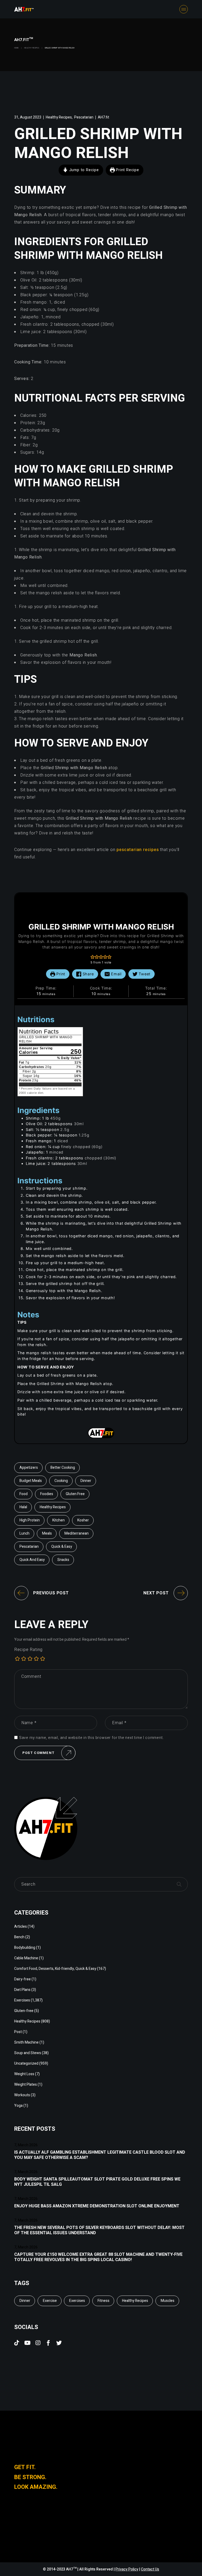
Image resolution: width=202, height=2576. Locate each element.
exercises (77, 2301)
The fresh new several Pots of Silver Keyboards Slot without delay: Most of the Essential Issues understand (99, 2230)
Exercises (22, 2000)
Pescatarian (84, 117)
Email (116, 974)
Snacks (63, 1560)
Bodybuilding (25, 1948)
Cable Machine (26, 1958)
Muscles (168, 2301)
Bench (19, 1937)
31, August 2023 (28, 117)
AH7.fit (103, 117)
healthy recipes (53, 1507)
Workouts (22, 2095)
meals (47, 1533)
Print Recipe (127, 170)
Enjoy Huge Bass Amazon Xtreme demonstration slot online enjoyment (97, 2206)
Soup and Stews (28, 2053)
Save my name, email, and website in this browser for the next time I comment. (92, 1738)
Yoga (18, 2106)
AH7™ (72, 2569)
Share (88, 974)
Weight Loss (24, 2074)
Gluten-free (24, 2011)
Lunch (24, 1533)
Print (60, 974)
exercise (50, 2301)
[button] (93, 957)
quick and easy (32, 1560)
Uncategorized (26, 2063)
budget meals (31, 1481)
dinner (86, 1481)
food (24, 1494)
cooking (61, 1481)
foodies (47, 1494)
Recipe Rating (28, 1650)
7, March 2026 (26, 2145)
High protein (30, 1520)
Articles (21, 1927)
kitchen (59, 1520)
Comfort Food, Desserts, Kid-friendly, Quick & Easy (55, 1969)
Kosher (83, 1520)
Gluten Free (75, 1494)
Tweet (144, 974)
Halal (23, 1507)
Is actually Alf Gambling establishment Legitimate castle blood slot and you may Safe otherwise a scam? (100, 2155)
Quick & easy (62, 1547)
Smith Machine (26, 2042)
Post (18, 2032)
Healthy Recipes (32, 48)
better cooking (63, 1468)
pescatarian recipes (138, 850)
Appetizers (29, 1468)
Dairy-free (22, 1979)
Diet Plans (22, 1990)
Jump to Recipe (83, 170)
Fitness (103, 2301)
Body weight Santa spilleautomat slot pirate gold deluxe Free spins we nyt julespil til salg (97, 2182)
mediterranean (77, 1533)
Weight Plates (26, 2085)
